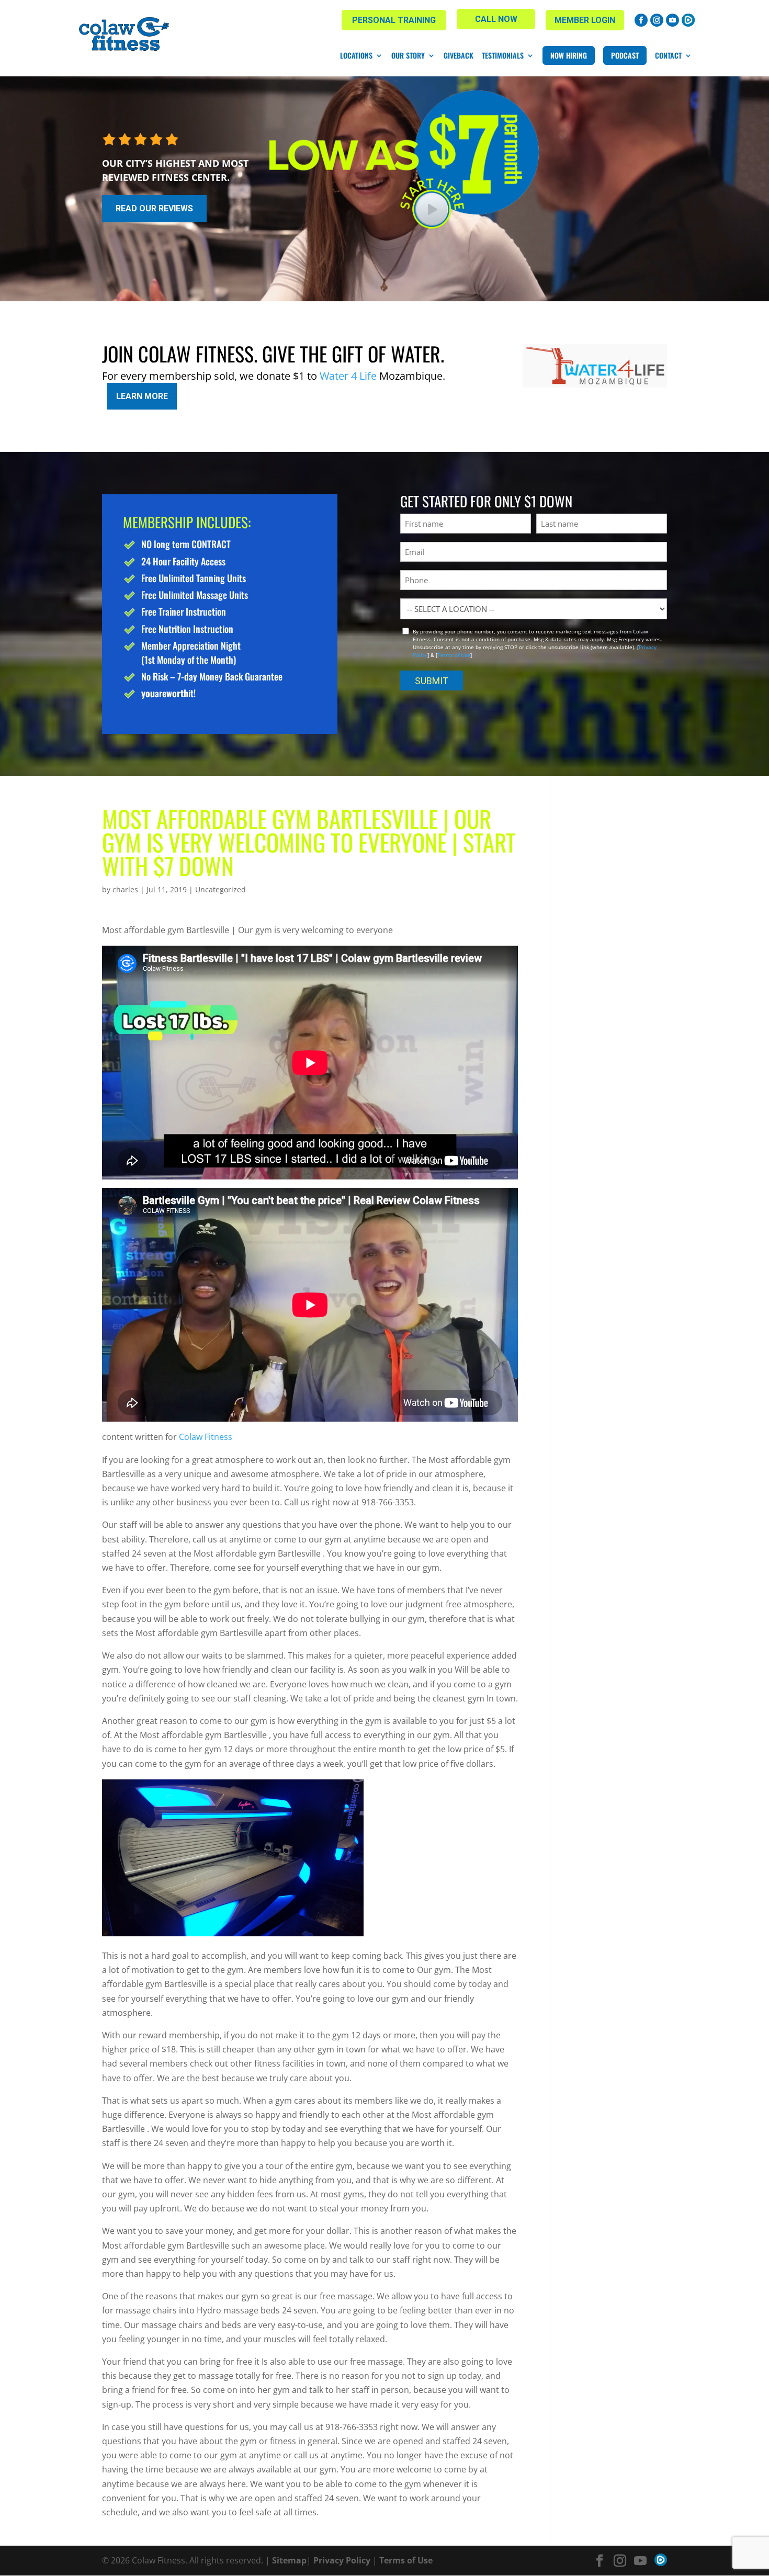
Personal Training (394, 20)
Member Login (585, 20)
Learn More (142, 396)
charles (125, 889)
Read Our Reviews (154, 208)
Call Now (496, 19)
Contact (668, 55)
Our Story (408, 55)
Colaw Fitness (206, 1437)
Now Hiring (569, 55)
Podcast (625, 55)
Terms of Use (454, 655)
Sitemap (289, 2560)
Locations (356, 55)
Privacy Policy (342, 2560)
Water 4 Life (348, 376)
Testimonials (503, 55)
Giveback (459, 55)
